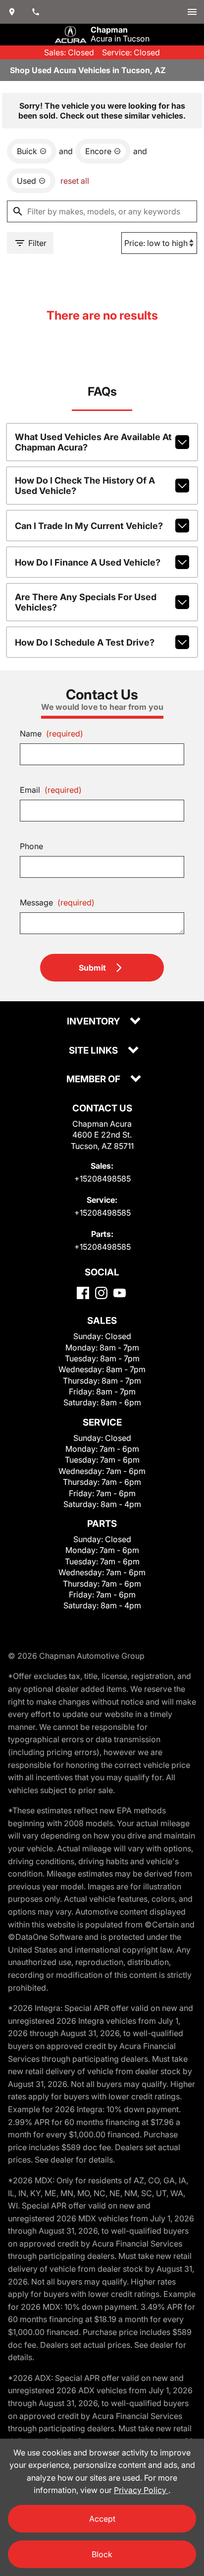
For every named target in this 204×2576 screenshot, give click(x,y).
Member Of (94, 1080)
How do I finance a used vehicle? (88, 562)
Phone (31, 846)
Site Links (94, 1051)
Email (51, 790)
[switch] (192, 12)
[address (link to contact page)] (12, 12)
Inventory (94, 1022)
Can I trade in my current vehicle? (89, 526)
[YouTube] (120, 1293)
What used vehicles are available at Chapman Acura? (93, 442)
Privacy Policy (141, 2490)
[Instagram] (101, 1293)
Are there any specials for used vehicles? (86, 602)
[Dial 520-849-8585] (36, 12)
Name (51, 734)
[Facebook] (83, 1293)
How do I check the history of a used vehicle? (85, 486)
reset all (75, 181)
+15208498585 (102, 1179)
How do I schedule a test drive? (85, 642)
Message (57, 902)
